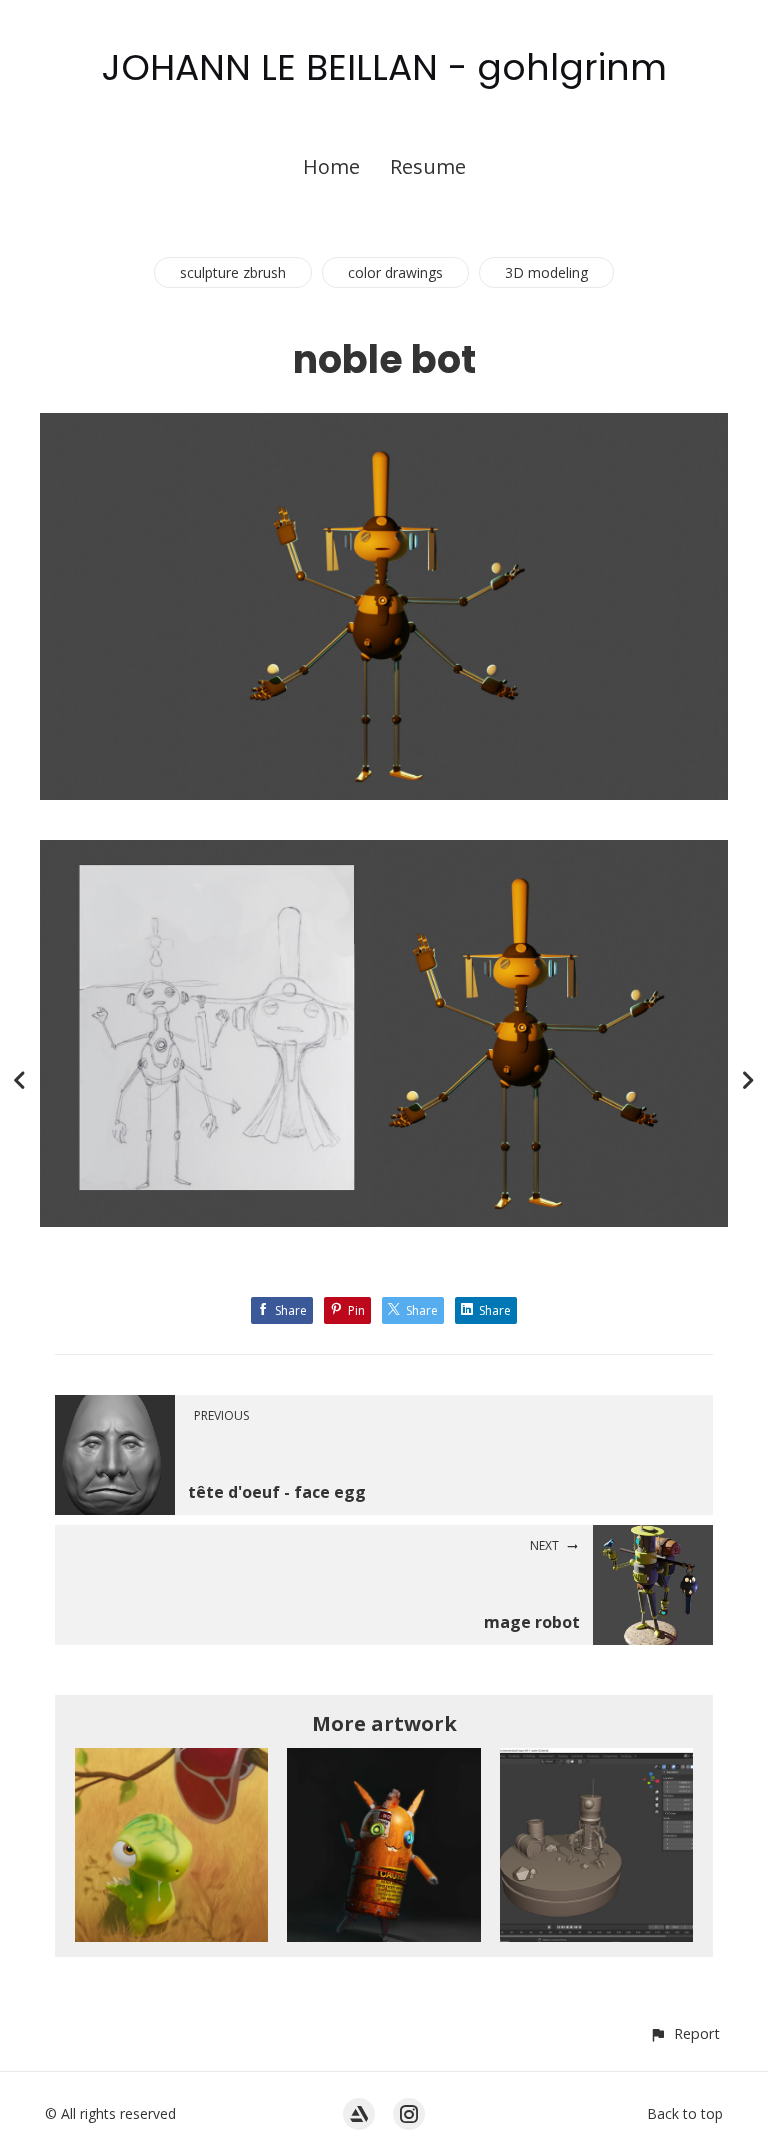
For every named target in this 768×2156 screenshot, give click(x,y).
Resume (428, 166)
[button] (684, 2033)
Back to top (685, 2113)
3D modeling (546, 272)
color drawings (395, 272)
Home (331, 166)
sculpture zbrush (233, 272)
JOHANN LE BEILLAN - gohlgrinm (384, 67)
